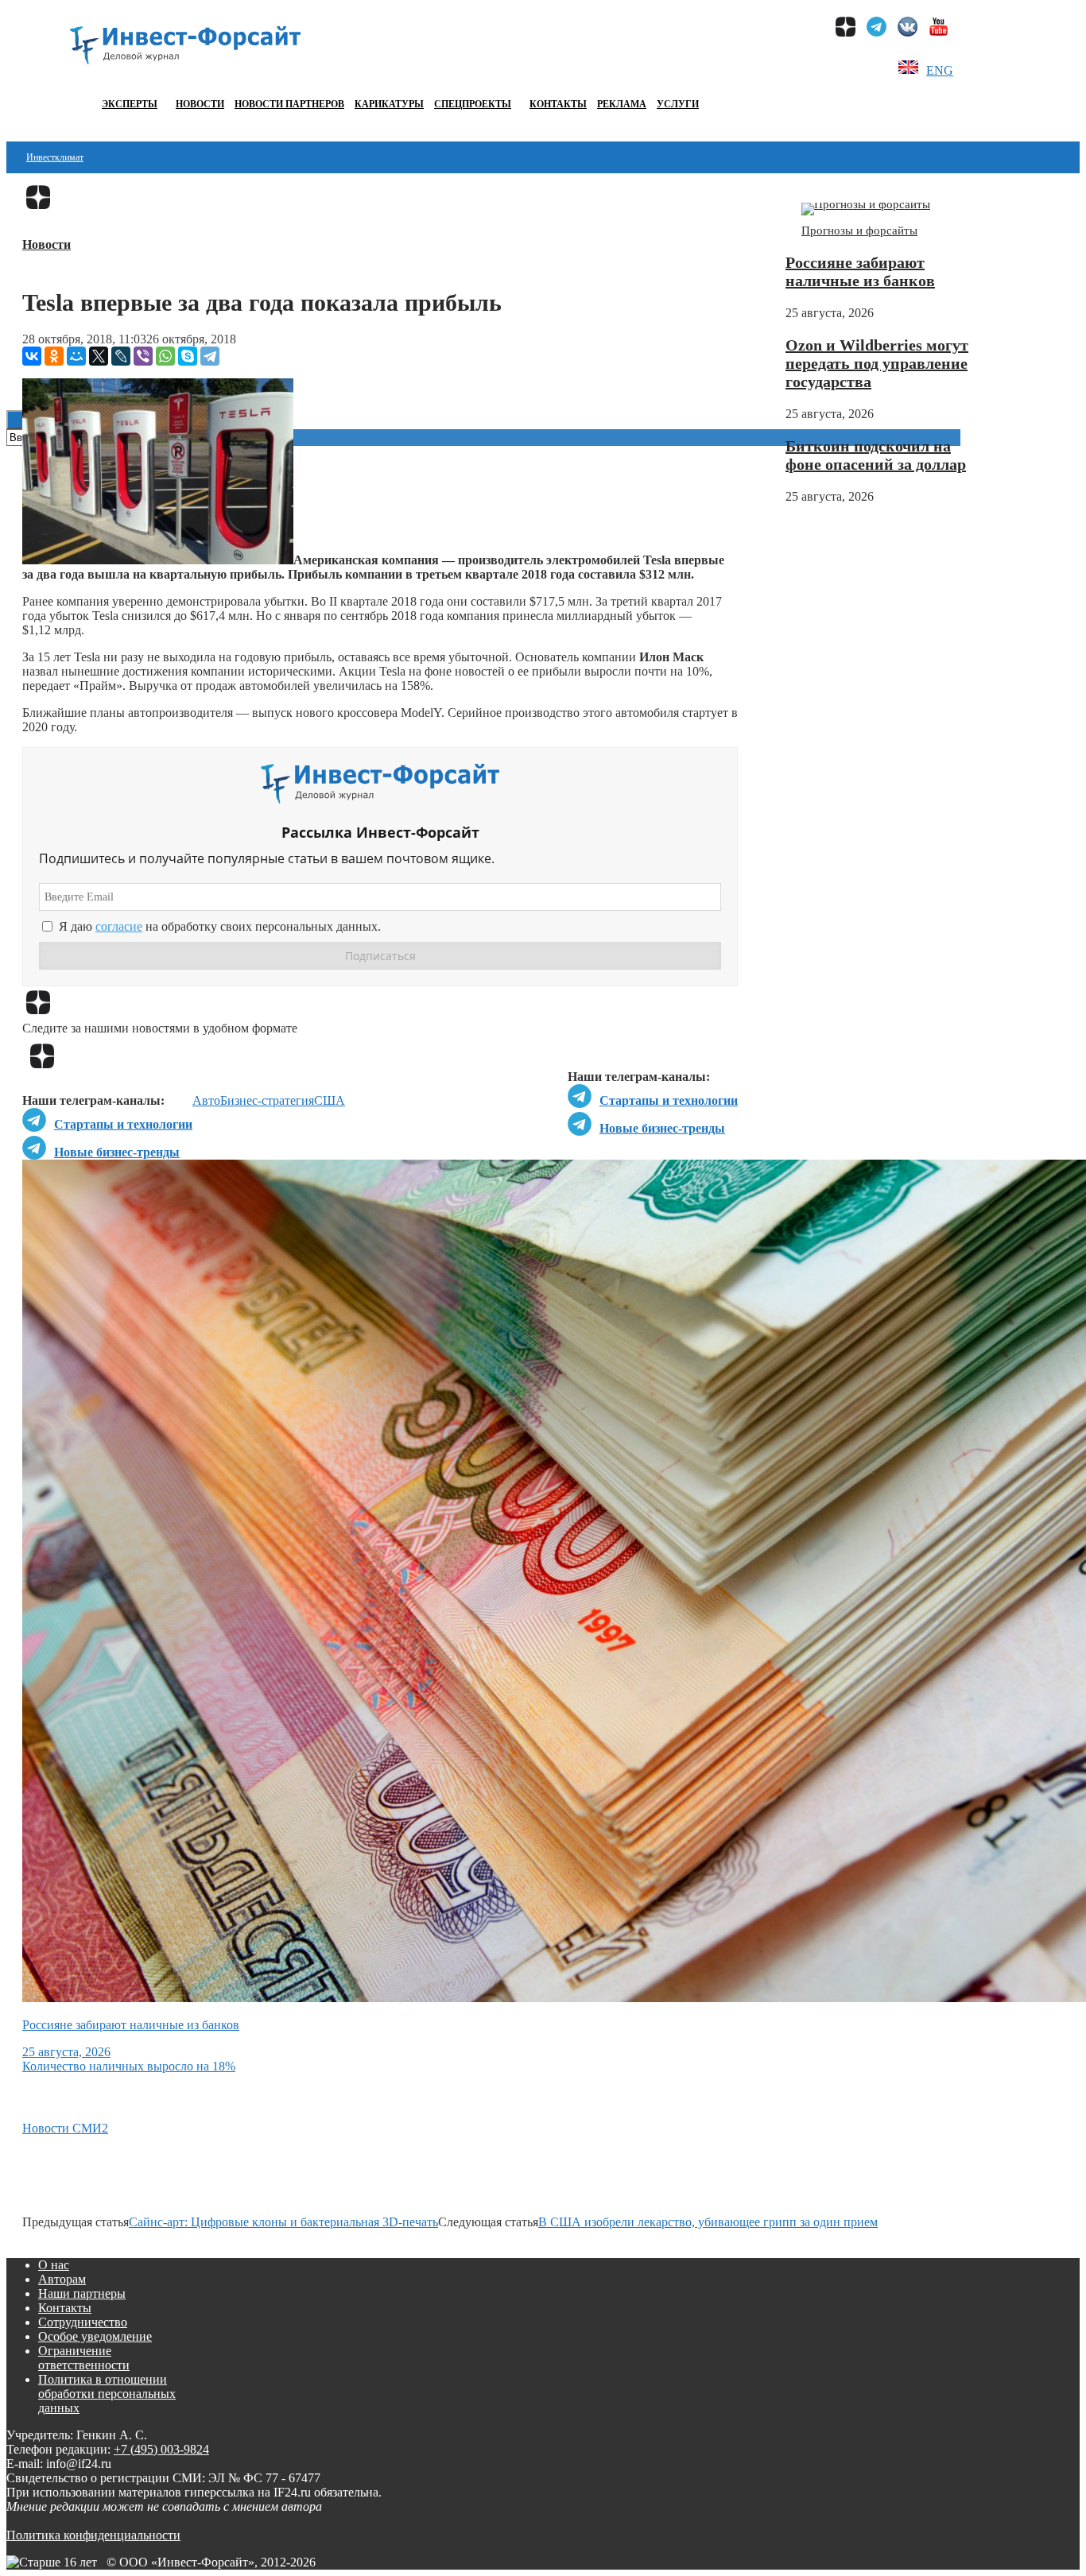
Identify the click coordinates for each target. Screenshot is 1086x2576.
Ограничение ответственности (84, 2358)
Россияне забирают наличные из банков (860, 271)
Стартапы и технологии (669, 1100)
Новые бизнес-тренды (662, 1128)
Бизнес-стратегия (267, 1100)
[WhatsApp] (165, 356)
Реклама (622, 104)
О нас (54, 2265)
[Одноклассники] (54, 356)
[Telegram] (210, 356)
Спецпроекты (473, 104)
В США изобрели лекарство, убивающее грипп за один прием (708, 2222)
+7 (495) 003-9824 (161, 2449)
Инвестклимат (55, 157)
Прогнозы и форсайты (859, 230)
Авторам (62, 2279)
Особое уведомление (95, 2336)
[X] (99, 356)
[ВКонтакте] (32, 356)
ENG (940, 70)
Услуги (678, 104)
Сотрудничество (83, 2322)
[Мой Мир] (76, 356)
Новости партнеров (289, 104)
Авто (206, 1100)
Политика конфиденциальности (93, 2535)
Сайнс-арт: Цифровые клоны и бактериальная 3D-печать (283, 2222)
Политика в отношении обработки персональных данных (107, 2394)
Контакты (558, 104)
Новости (200, 104)
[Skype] (188, 356)
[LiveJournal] (121, 356)
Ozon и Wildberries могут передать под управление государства (877, 363)
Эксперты (130, 104)
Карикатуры (389, 104)
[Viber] (143, 356)
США (330, 1100)
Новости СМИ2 (65, 2128)
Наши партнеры (82, 2293)
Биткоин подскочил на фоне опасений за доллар (876, 455)
